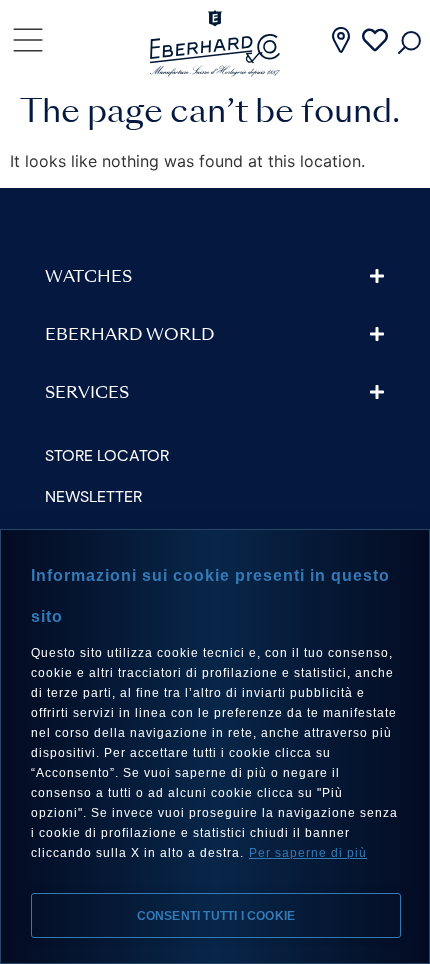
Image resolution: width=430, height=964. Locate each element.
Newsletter (93, 496)
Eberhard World (129, 336)
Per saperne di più (308, 853)
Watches (88, 278)
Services (87, 394)
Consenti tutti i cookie (216, 916)
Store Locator (107, 455)
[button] (215, 277)
